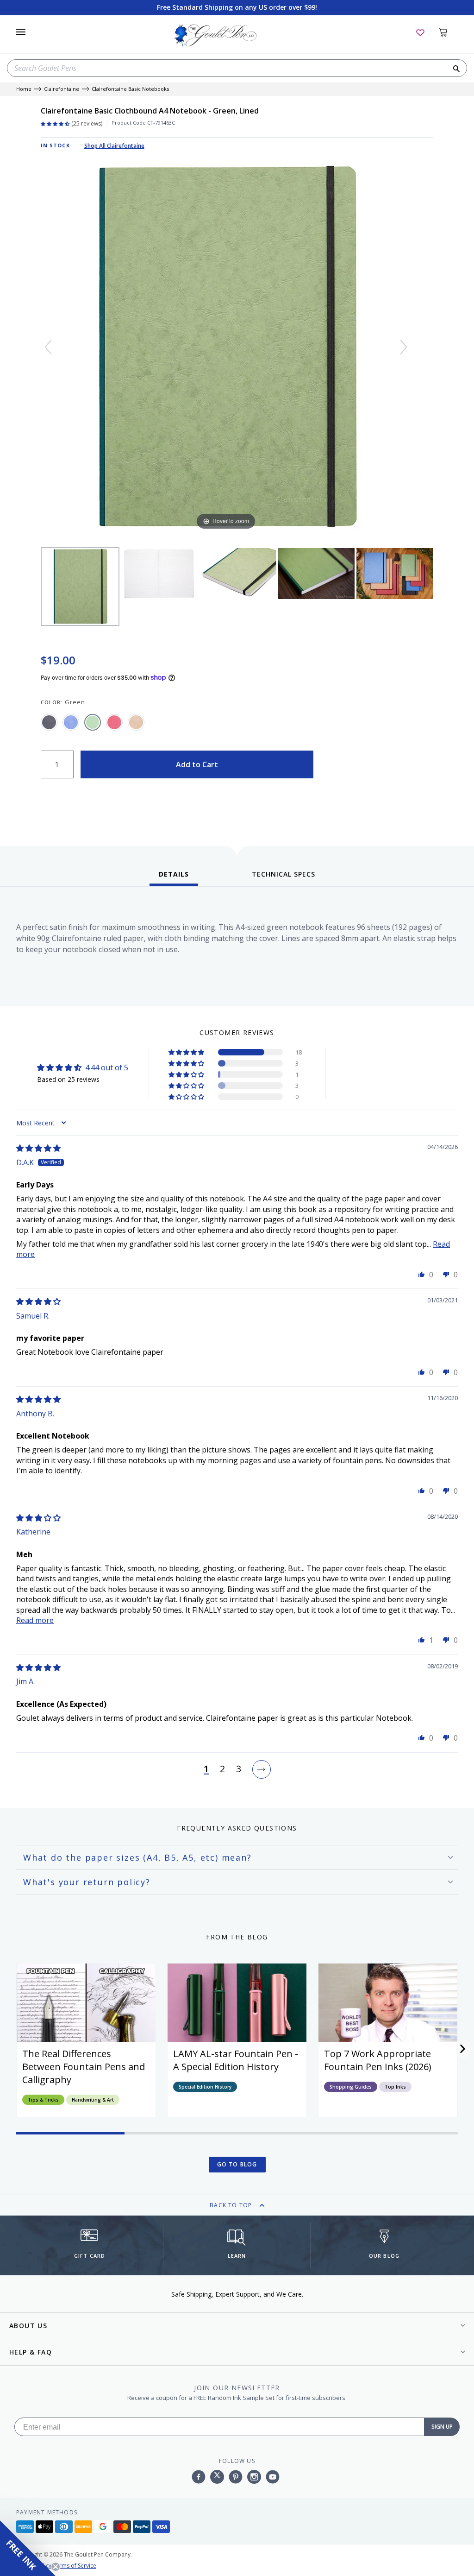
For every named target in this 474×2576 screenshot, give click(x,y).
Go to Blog (237, 2164)
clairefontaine (62, 89)
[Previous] (48, 347)
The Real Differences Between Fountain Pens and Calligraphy (84, 2067)
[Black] (49, 722)
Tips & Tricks (43, 2100)
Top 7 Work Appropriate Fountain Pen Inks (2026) (378, 2060)
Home (24, 89)
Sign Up (442, 2427)
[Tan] (136, 722)
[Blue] (71, 722)
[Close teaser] (56, 2567)
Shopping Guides (351, 2087)
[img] (38, 1148)
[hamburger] (21, 32)
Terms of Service (75, 2566)
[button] (187, 1052)
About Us (28, 2326)
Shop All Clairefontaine (114, 146)
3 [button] (239, 1769)
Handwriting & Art (93, 2100)
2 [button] (222, 1769)
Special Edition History (205, 2087)
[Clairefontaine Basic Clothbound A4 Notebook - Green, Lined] (80, 587)
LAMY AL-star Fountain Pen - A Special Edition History (236, 2060)
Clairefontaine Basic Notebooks (130, 89)
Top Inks (395, 2087)
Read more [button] (35, 1620)
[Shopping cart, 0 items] (448, 32)
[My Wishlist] (420, 32)
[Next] (404, 347)
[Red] (114, 722)
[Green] (93, 722)
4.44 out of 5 (107, 1067)
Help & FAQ (31, 2352)
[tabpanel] (237, 949)
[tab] (174, 878)
